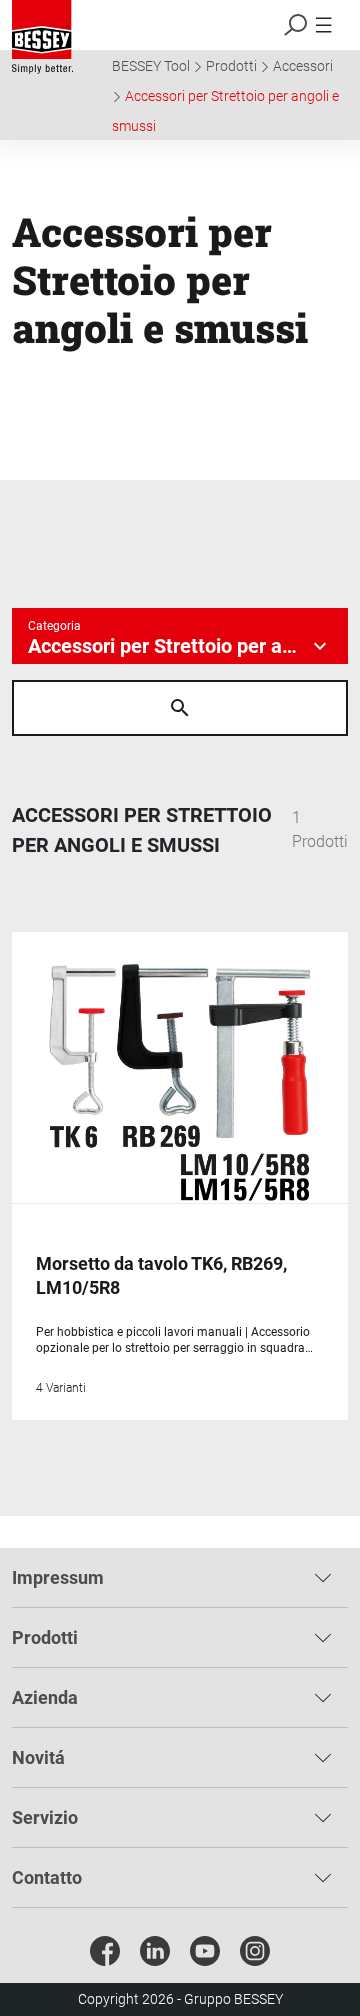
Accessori (303, 66)
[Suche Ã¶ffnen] (180, 708)
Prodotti (231, 66)
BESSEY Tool (151, 66)
